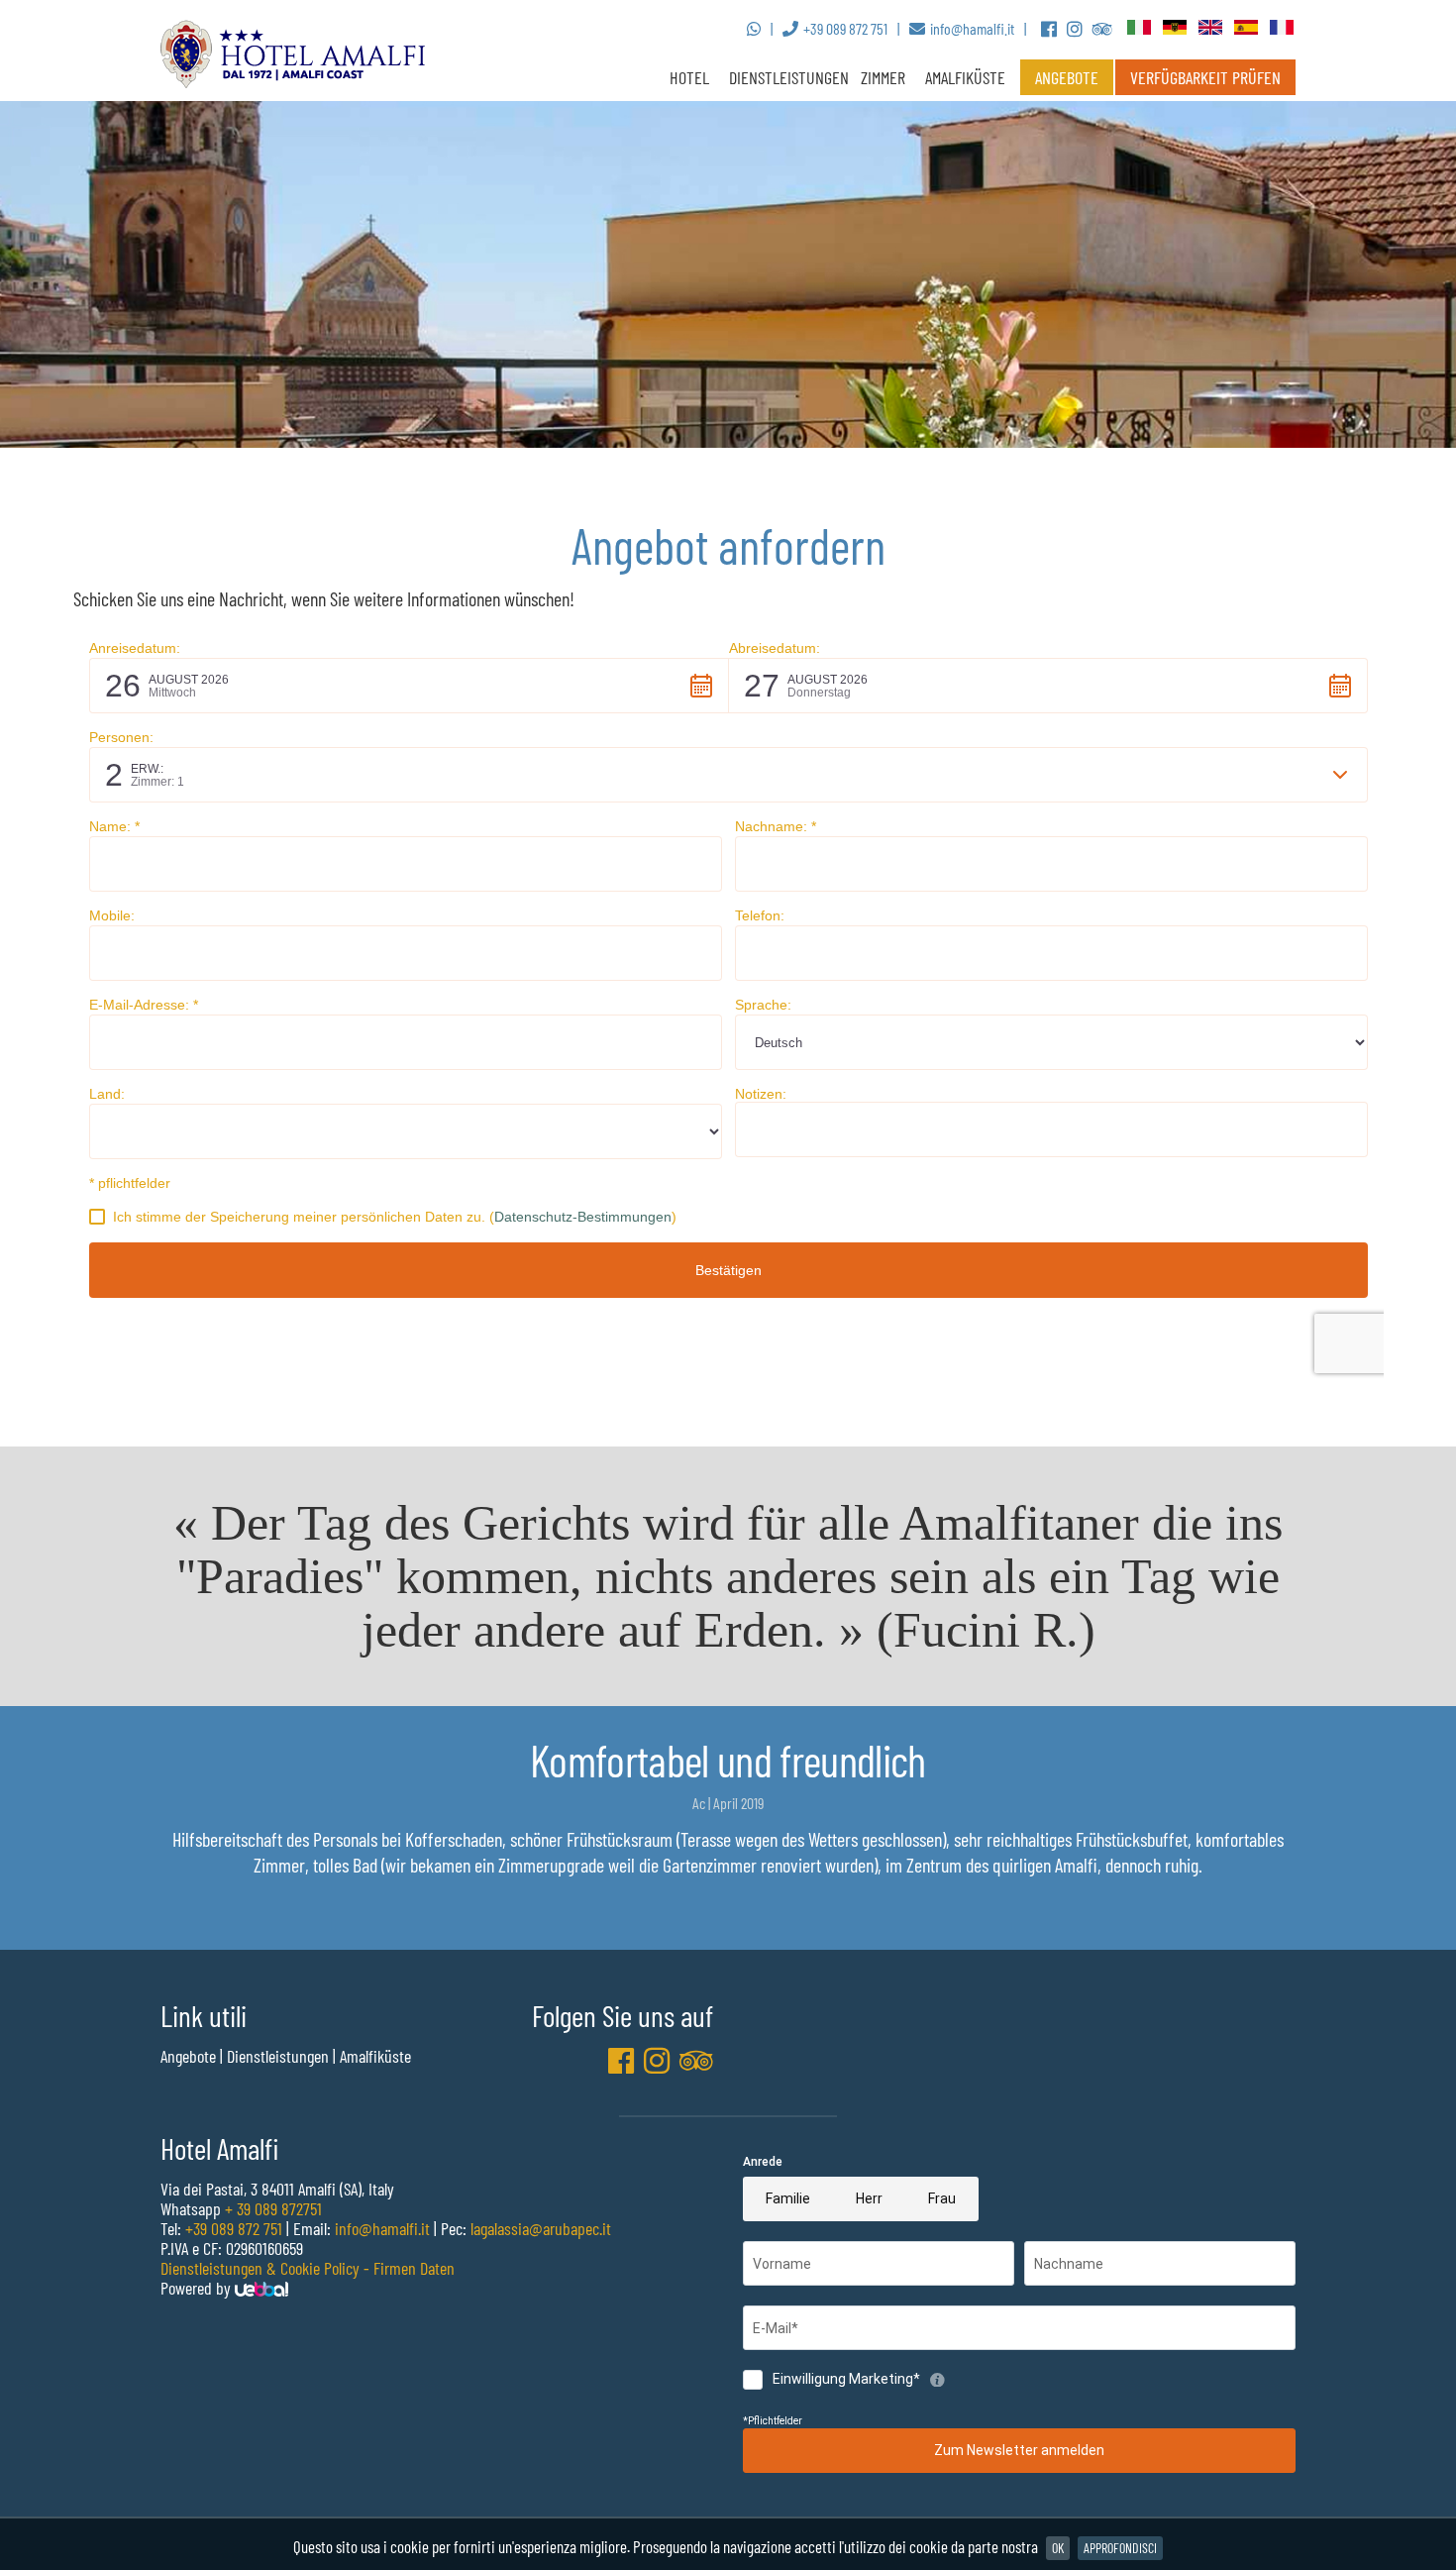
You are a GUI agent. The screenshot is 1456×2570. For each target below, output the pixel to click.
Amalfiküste (965, 77)
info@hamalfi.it (382, 2228)
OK (1058, 2548)
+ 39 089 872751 (273, 2208)
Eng (1211, 28)
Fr (1283, 28)
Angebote (1067, 77)
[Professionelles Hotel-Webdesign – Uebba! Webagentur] (261, 2288)
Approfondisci (1120, 2548)
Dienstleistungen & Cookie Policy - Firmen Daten (308, 2268)
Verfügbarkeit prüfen (1205, 77)
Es (1247, 28)
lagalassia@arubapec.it (541, 2228)
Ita (1140, 28)
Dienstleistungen (789, 77)
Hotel (689, 77)
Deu (1176, 28)
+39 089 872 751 (234, 2228)
